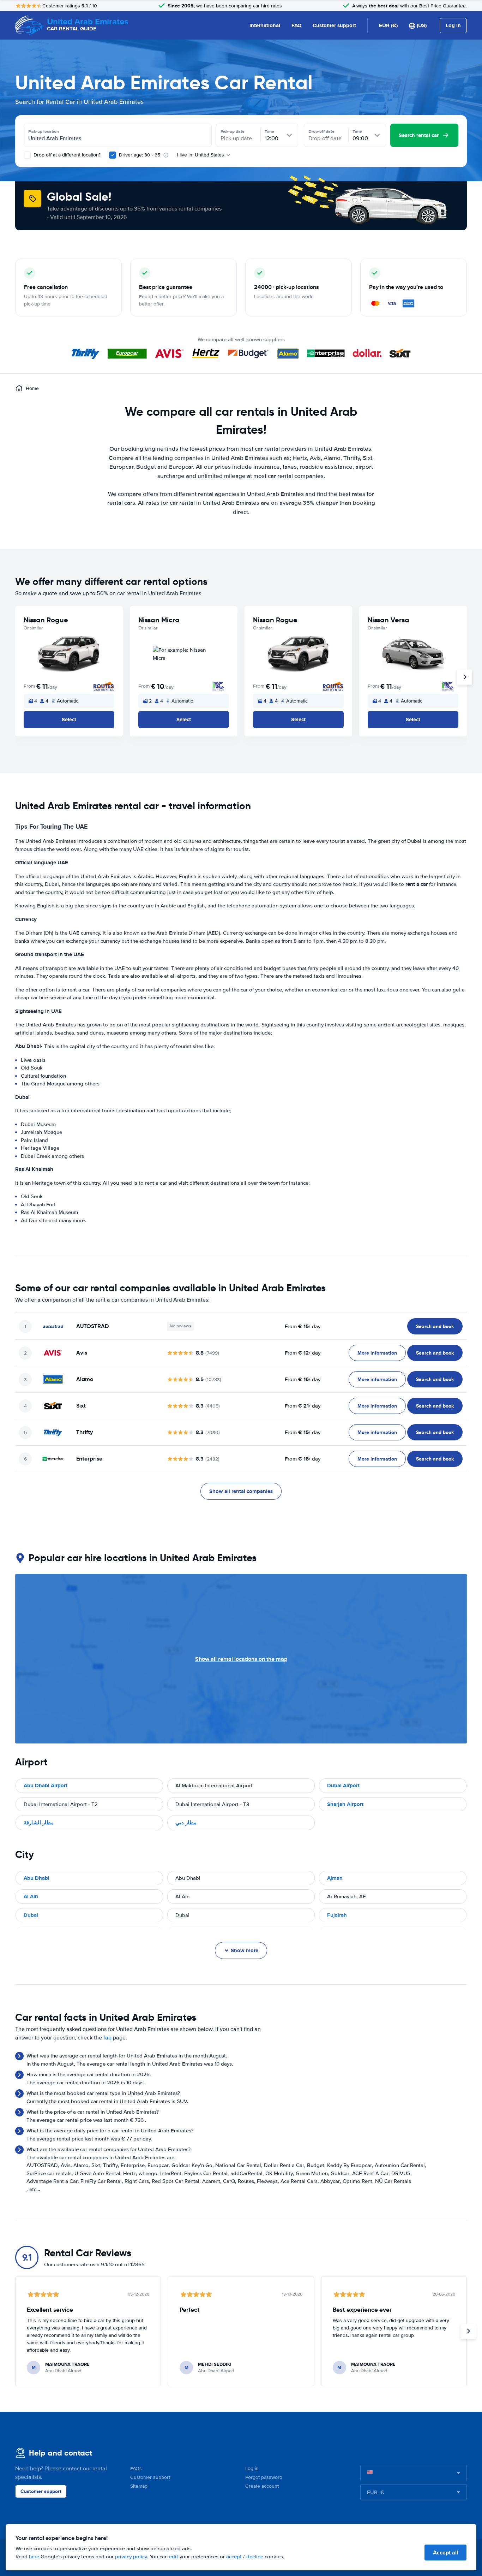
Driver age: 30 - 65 (140, 155)
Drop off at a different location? (66, 155)
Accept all (445, 2553)
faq (107, 2038)
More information (377, 1353)
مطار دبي (186, 1823)
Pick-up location (44, 131)
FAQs (136, 2468)
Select (69, 719)
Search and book (435, 1326)
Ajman (335, 1878)
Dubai (31, 1915)
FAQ (296, 25)
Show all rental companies (241, 1491)
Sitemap (139, 2486)
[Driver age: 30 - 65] (113, 155)
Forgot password (264, 2477)
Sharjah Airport (345, 1804)
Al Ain (31, 1896)
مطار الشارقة (39, 1823)
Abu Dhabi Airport (46, 1786)
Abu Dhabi (37, 1878)
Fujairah (337, 1915)
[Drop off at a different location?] (27, 155)
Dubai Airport (343, 1786)
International (265, 25)
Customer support (334, 25)
